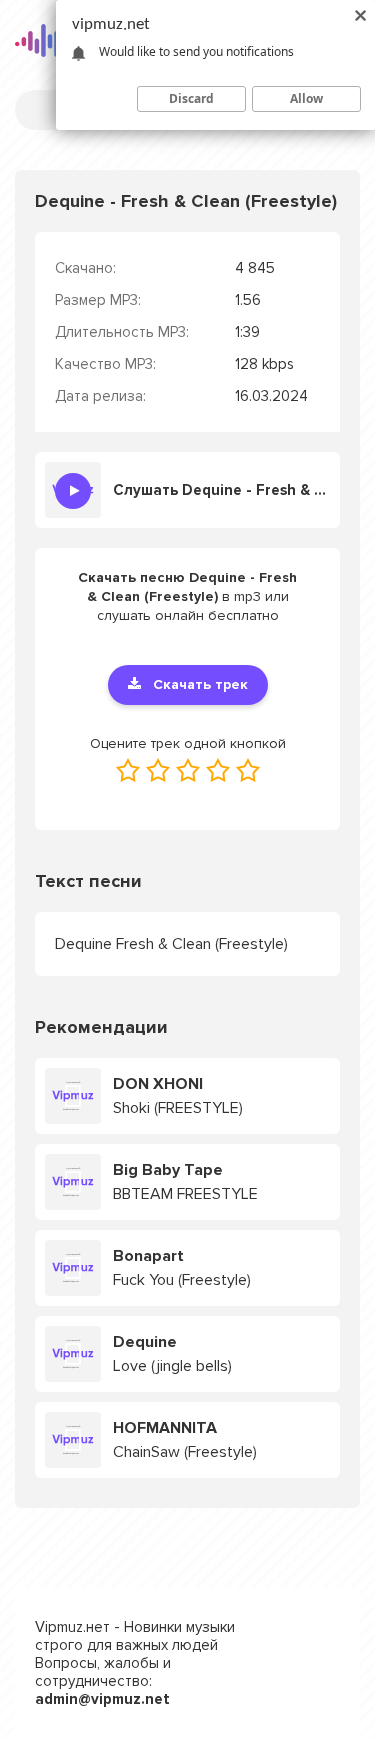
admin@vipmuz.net (102, 1699)
